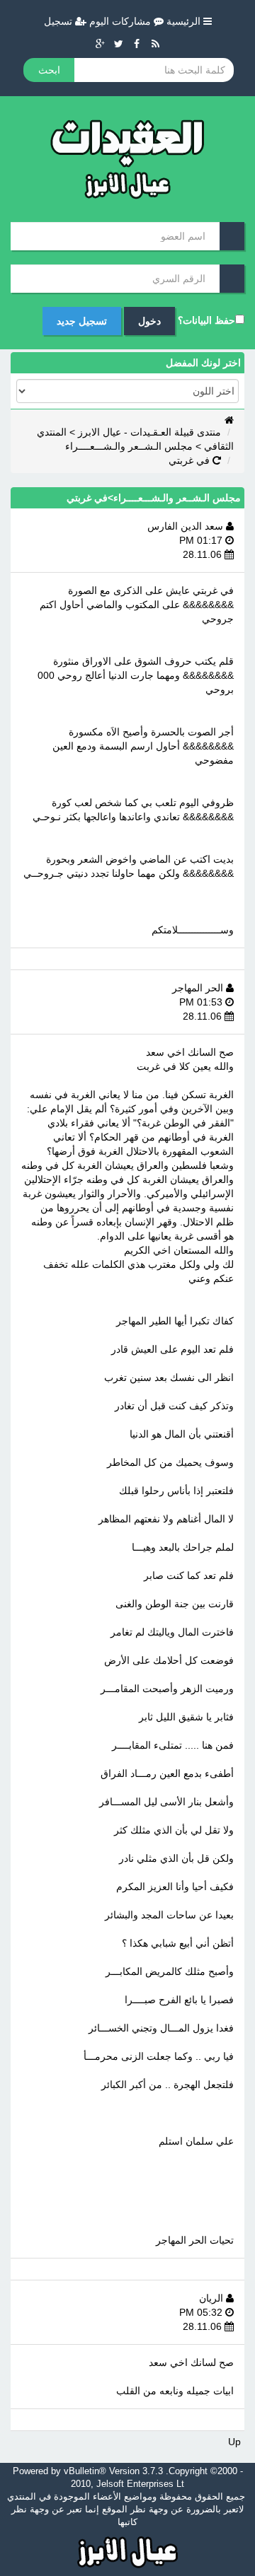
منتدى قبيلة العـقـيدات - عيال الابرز (149, 432)
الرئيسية (185, 21)
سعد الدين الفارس (187, 526)
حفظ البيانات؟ (206, 320)
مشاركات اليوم (121, 21)
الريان (212, 2298)
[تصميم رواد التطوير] (128, 2551)
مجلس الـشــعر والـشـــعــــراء (129, 446)
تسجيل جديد (82, 321)
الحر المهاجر (199, 988)
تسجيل (59, 21)
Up (234, 2442)
